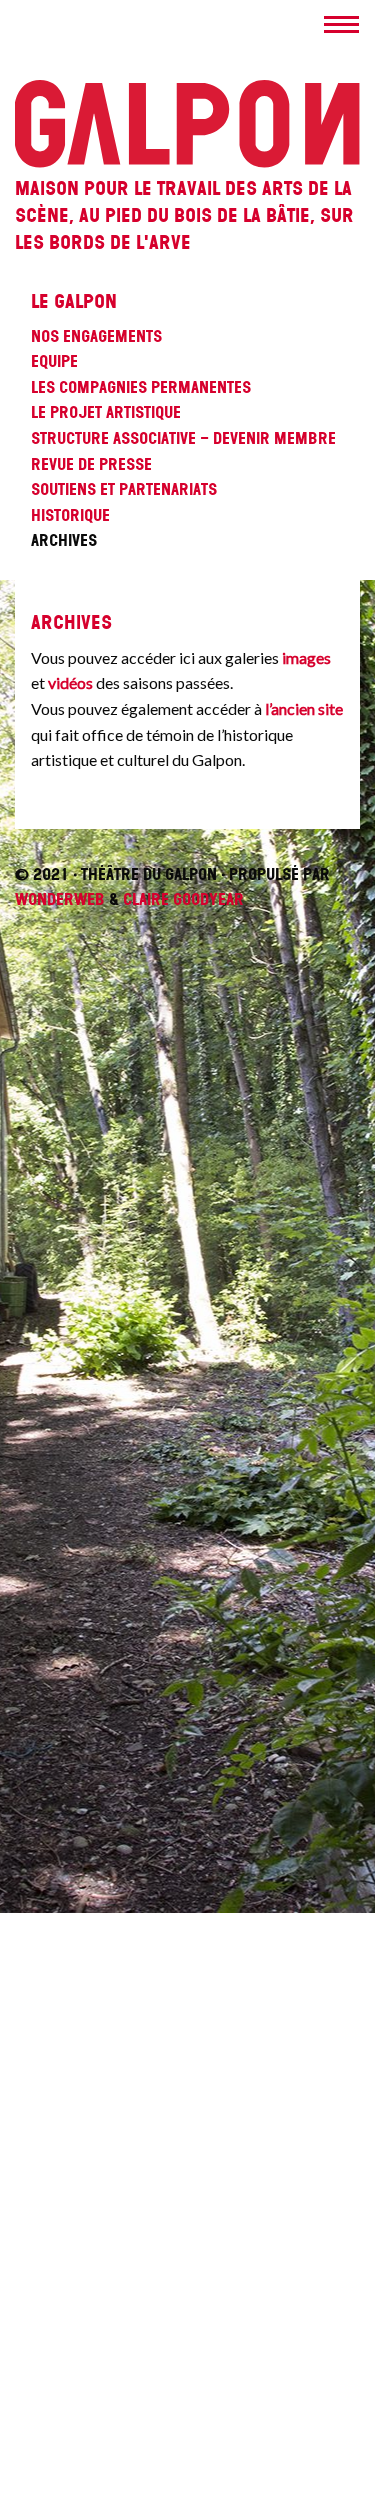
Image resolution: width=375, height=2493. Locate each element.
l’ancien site (304, 708)
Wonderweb (60, 899)
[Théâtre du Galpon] (187, 84)
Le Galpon (74, 301)
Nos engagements (96, 336)
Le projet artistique (106, 412)
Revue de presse (91, 464)
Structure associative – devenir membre (183, 438)
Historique (70, 515)
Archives (64, 540)
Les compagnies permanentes (141, 387)
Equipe (54, 361)
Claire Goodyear (183, 899)
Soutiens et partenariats (124, 489)
